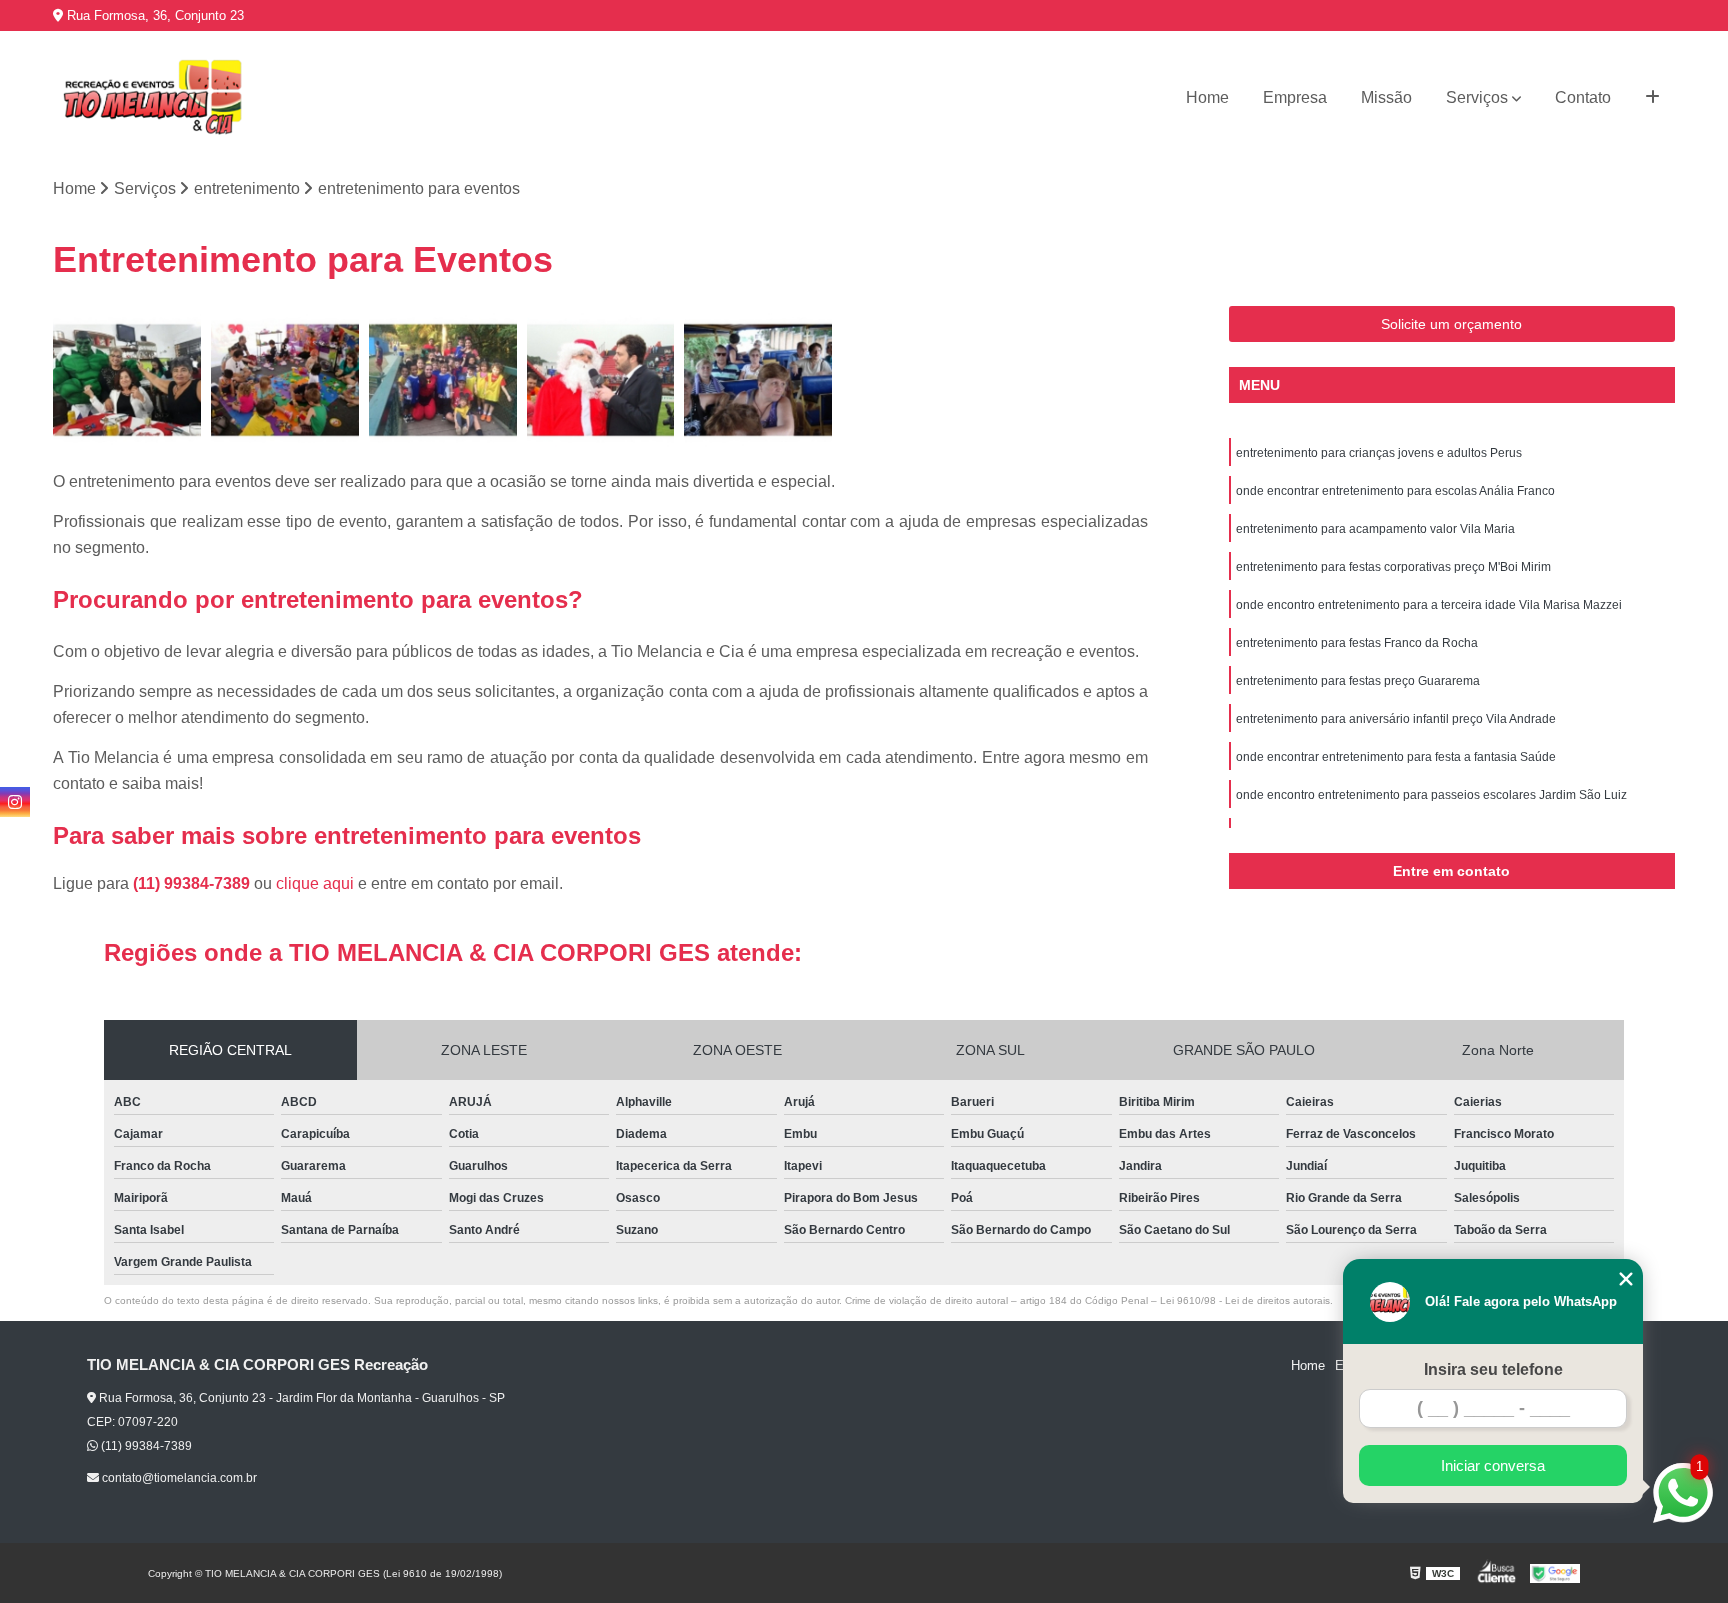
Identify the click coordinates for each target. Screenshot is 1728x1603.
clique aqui (315, 883)
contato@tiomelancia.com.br (178, 1478)
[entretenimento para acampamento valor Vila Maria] (443, 380)
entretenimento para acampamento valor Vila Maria (1375, 529)
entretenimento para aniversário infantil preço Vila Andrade (1396, 719)
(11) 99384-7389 (193, 883)
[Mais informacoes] (1652, 98)
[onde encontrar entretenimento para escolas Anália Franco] (285, 380)
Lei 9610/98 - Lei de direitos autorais (1245, 1300)
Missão (1386, 97)
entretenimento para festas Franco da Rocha (1357, 643)
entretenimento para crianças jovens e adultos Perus (1379, 453)
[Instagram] (15, 802)
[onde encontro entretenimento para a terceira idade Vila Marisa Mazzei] (758, 380)
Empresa (1295, 97)
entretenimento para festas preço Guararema (1358, 681)
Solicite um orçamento (1451, 324)
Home (1207, 97)
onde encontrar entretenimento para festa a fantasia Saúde (1396, 757)
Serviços (1477, 97)
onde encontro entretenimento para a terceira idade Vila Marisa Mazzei (1429, 605)
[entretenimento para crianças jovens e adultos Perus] (127, 380)
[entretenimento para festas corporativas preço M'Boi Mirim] (601, 380)
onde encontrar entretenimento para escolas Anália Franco (1395, 491)
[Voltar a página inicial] (153, 97)
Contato (1583, 97)
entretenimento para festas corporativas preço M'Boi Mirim (1393, 567)
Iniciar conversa (1493, 1465)
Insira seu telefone (1493, 1369)
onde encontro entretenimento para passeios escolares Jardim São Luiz (1431, 795)
